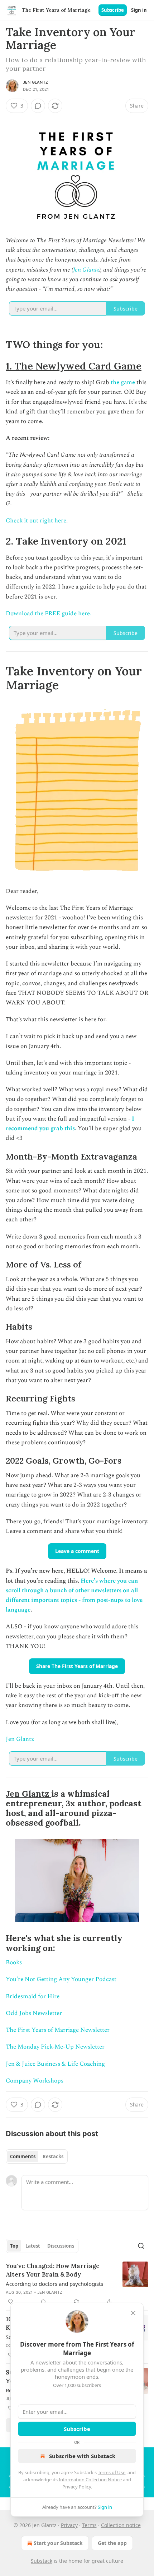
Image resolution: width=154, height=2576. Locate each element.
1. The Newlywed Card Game (74, 366)
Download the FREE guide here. (49, 614)
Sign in (139, 10)
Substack (42, 2561)
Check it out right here (36, 521)
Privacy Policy (77, 2487)
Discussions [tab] (61, 2246)
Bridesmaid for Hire (33, 1996)
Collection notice (121, 2525)
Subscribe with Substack (82, 2456)
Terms (89, 2525)
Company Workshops (35, 2081)
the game (123, 382)
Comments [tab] (23, 2156)
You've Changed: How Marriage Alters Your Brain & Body (53, 2270)
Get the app (112, 2543)
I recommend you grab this (70, 1124)
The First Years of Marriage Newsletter (58, 2030)
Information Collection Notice (90, 2480)
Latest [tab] (33, 2246)
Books (14, 1962)
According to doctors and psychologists (54, 2284)
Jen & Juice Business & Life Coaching (55, 2064)
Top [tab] (14, 2246)
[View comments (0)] (38, 106)
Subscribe (113, 10)
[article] (77, 2284)
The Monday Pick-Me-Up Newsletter (55, 2047)
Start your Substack (58, 2543)
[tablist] (37, 2156)
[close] (133, 2313)
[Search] (141, 2246)
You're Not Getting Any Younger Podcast (61, 1979)
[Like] (10, 2302)
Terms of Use (112, 2472)
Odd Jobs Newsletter (34, 2013)
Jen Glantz (35, 82)
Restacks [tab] (53, 2156)
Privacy (69, 2525)
